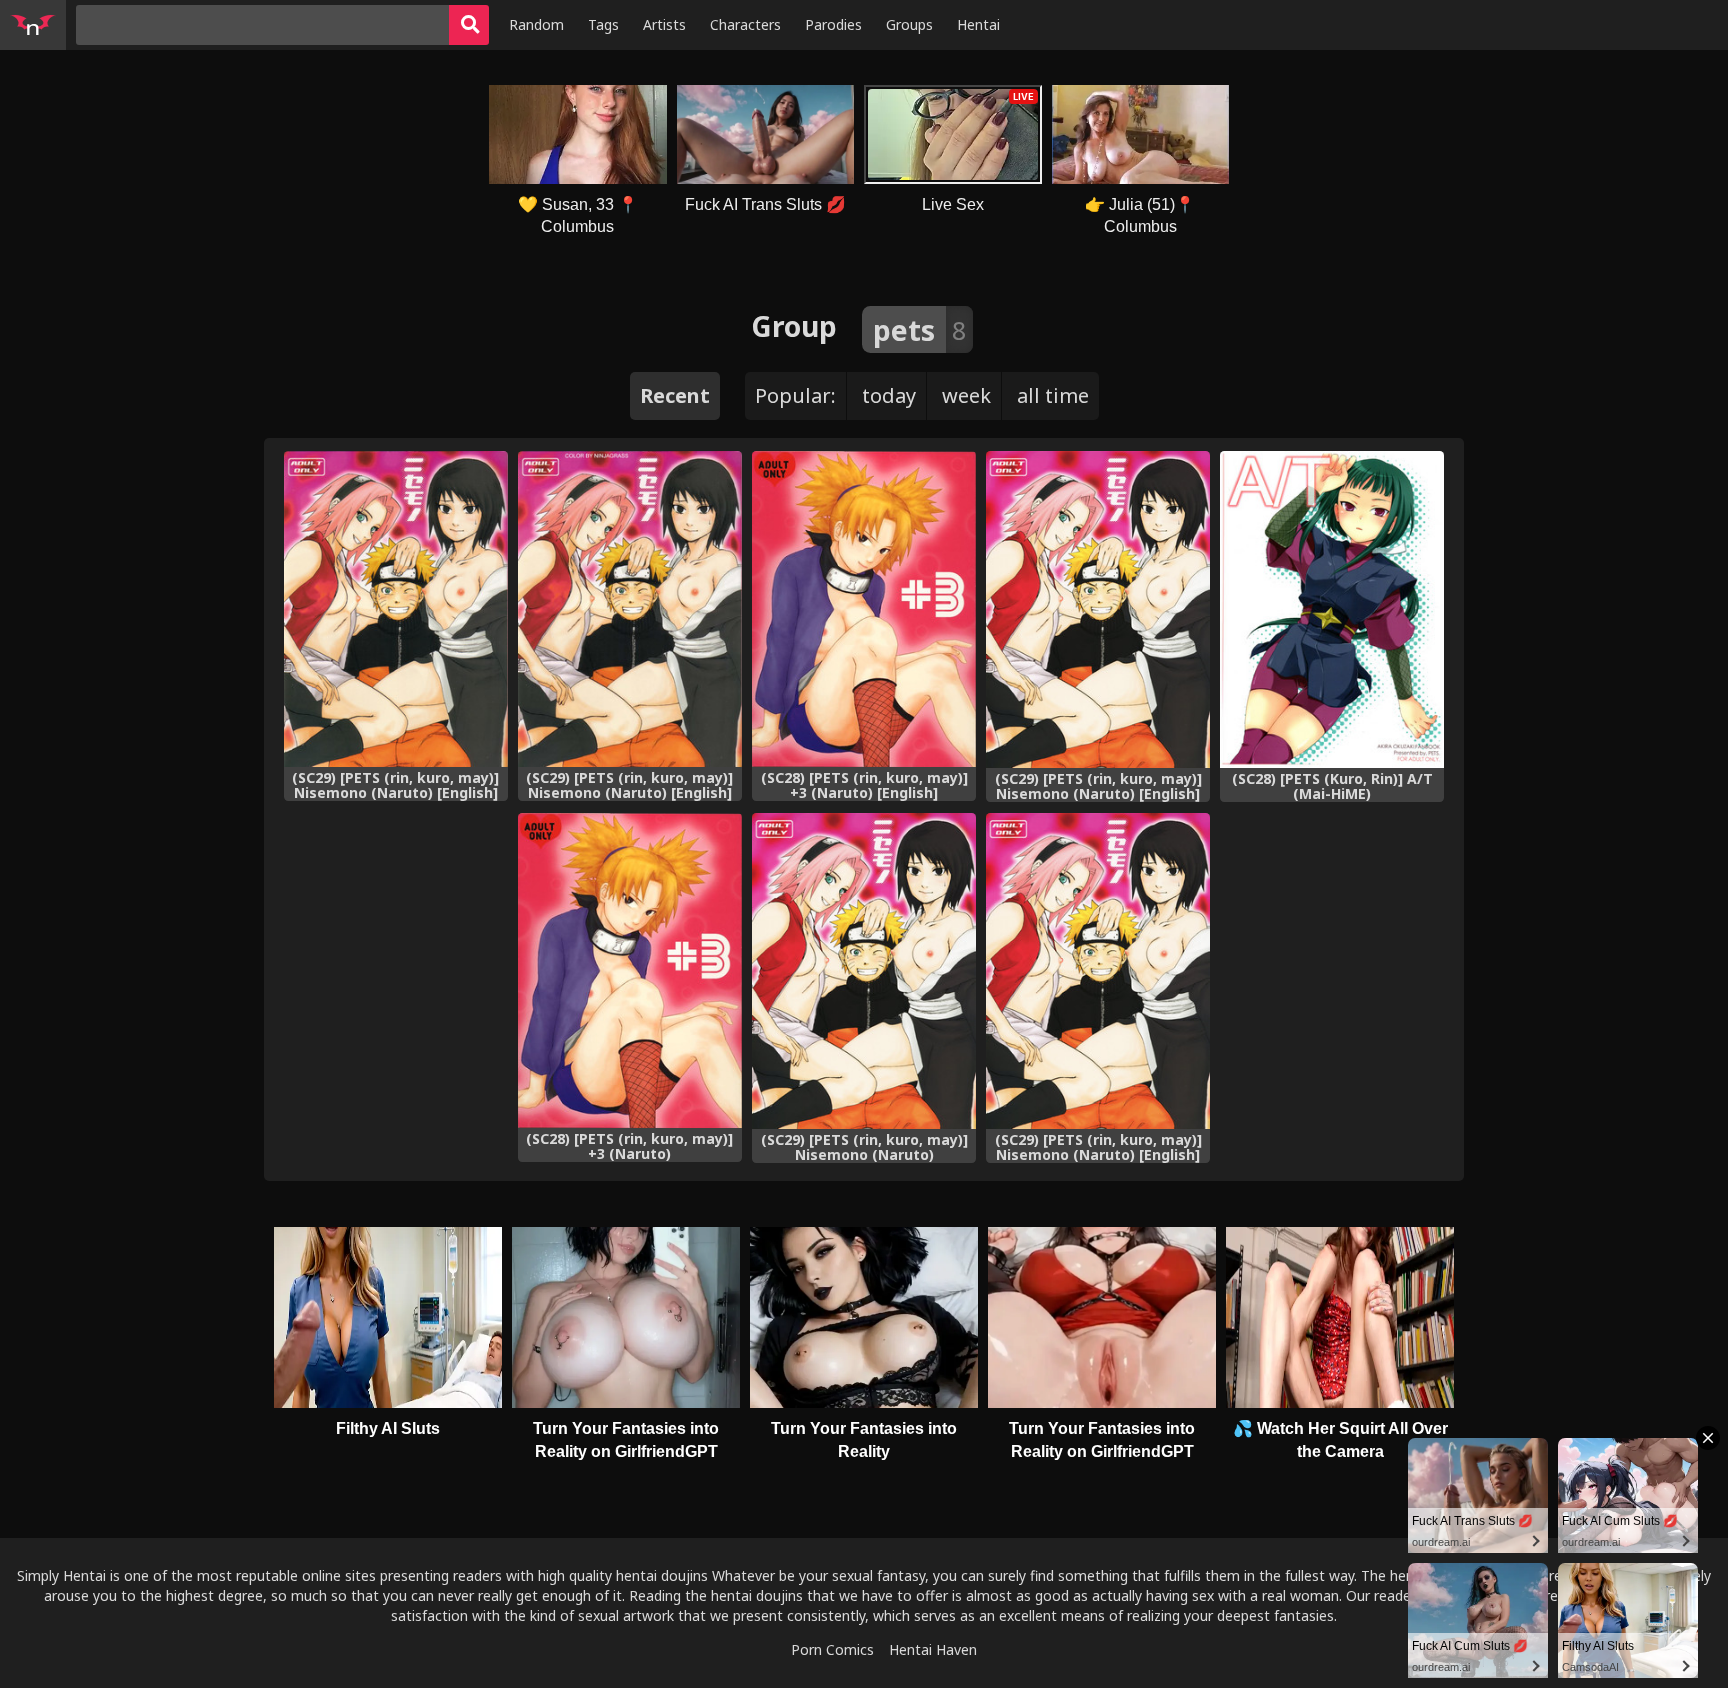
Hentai (978, 24)
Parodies (833, 24)
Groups (909, 24)
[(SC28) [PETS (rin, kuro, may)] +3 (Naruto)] (630, 971)
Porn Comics (832, 1649)
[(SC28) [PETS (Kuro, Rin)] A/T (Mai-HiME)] (1332, 609)
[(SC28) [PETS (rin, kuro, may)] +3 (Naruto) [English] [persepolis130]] (864, 609)
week (966, 395)
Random (536, 24)
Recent (675, 395)
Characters (745, 24)
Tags (603, 24)
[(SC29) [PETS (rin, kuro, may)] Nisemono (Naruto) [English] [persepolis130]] (396, 609)
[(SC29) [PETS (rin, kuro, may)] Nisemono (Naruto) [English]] (1098, 609)
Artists (664, 24)
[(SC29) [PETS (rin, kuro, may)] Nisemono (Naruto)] (864, 971)
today (889, 395)
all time (1053, 395)
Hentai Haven (933, 1649)
